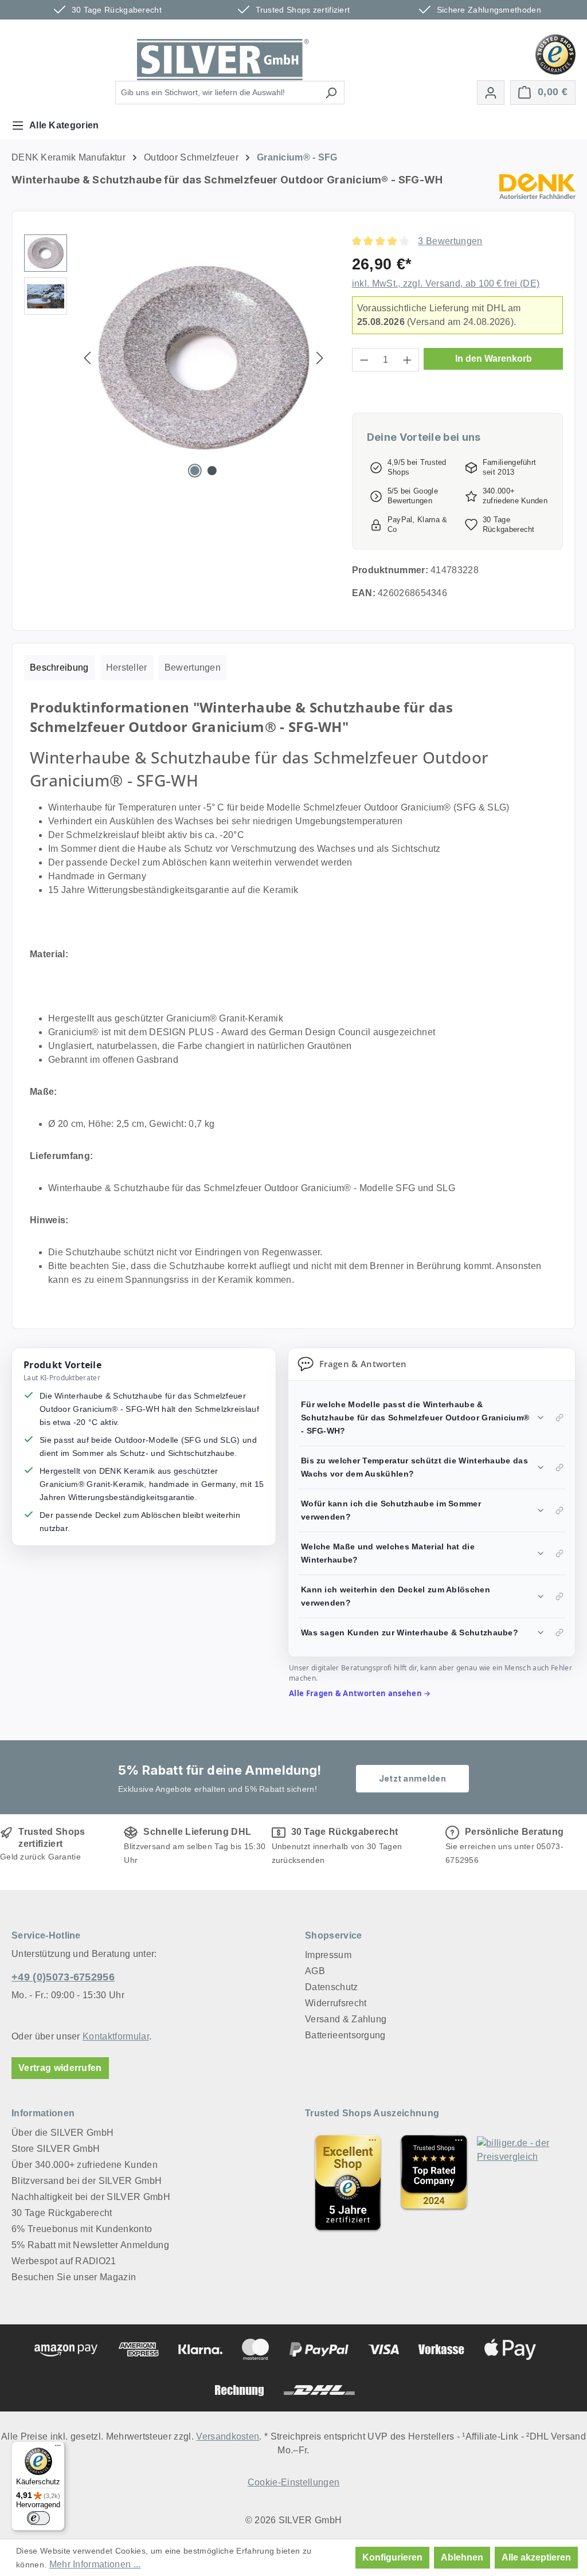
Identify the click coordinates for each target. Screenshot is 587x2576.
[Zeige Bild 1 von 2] (195, 471)
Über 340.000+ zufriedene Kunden (85, 2165)
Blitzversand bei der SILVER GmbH (87, 2181)
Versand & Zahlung (346, 2019)
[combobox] (217, 93)
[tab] (59, 668)
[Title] (348, 2183)
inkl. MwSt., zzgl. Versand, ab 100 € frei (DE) (446, 283)
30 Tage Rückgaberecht (62, 2213)
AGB (315, 1971)
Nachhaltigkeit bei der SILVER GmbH (91, 2197)
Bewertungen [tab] (193, 668)
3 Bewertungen (450, 241)
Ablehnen (462, 2557)
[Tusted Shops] (555, 54)
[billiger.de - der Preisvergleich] (520, 2183)
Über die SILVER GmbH (62, 2133)
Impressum (328, 1955)
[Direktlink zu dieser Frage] (559, 1418)
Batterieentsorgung (345, 2035)
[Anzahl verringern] (364, 360)
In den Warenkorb (494, 359)
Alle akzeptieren (536, 2557)
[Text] (434, 2183)
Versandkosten (228, 2436)
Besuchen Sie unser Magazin (74, 2277)
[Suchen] (331, 93)
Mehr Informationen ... (95, 2564)
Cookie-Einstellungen (293, 2482)
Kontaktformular (116, 2036)
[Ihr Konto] (491, 93)
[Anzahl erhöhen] (408, 360)
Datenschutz (332, 1987)
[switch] (38, 2518)
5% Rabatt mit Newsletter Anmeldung (90, 2245)
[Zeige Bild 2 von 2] (212, 471)
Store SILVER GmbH (56, 2149)
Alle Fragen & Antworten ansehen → (360, 1693)
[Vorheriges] (87, 358)
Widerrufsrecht (336, 2003)
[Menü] (58, 2448)
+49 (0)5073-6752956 (63, 1977)
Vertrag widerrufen (60, 2068)
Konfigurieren (392, 2557)
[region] (177, 358)
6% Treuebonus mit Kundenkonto (82, 2229)
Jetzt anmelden (412, 1778)
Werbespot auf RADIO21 (64, 2261)
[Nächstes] (320, 358)
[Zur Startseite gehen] (223, 60)
